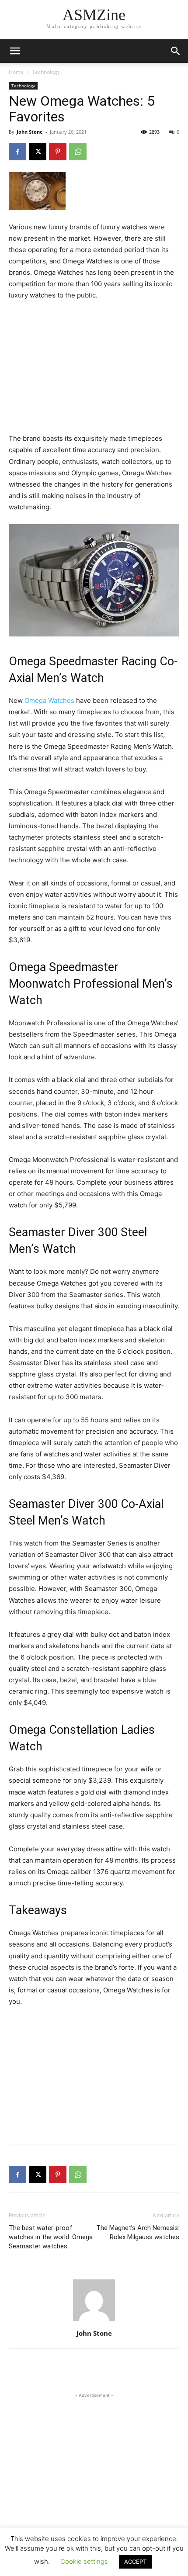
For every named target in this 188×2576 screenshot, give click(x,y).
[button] (176, 51)
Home (16, 72)
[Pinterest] (58, 152)
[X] (38, 152)
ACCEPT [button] (135, 2562)
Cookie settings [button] (84, 2561)
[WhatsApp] (78, 152)
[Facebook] (17, 152)
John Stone (30, 132)
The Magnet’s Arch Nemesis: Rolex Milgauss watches (138, 2232)
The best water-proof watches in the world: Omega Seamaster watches (51, 2237)
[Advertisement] (94, 367)
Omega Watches (49, 700)
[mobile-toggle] (15, 51)
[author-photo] (94, 2321)
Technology (46, 72)
